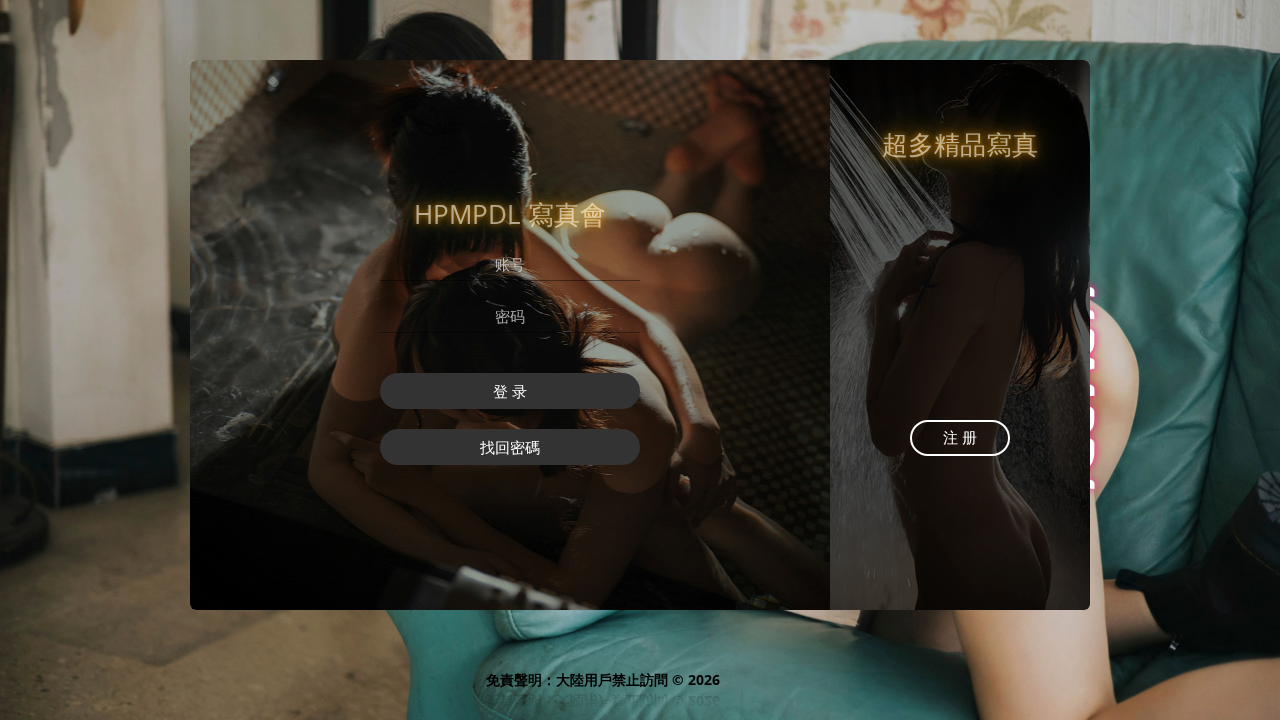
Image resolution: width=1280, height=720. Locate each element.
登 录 (510, 391)
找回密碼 (510, 447)
